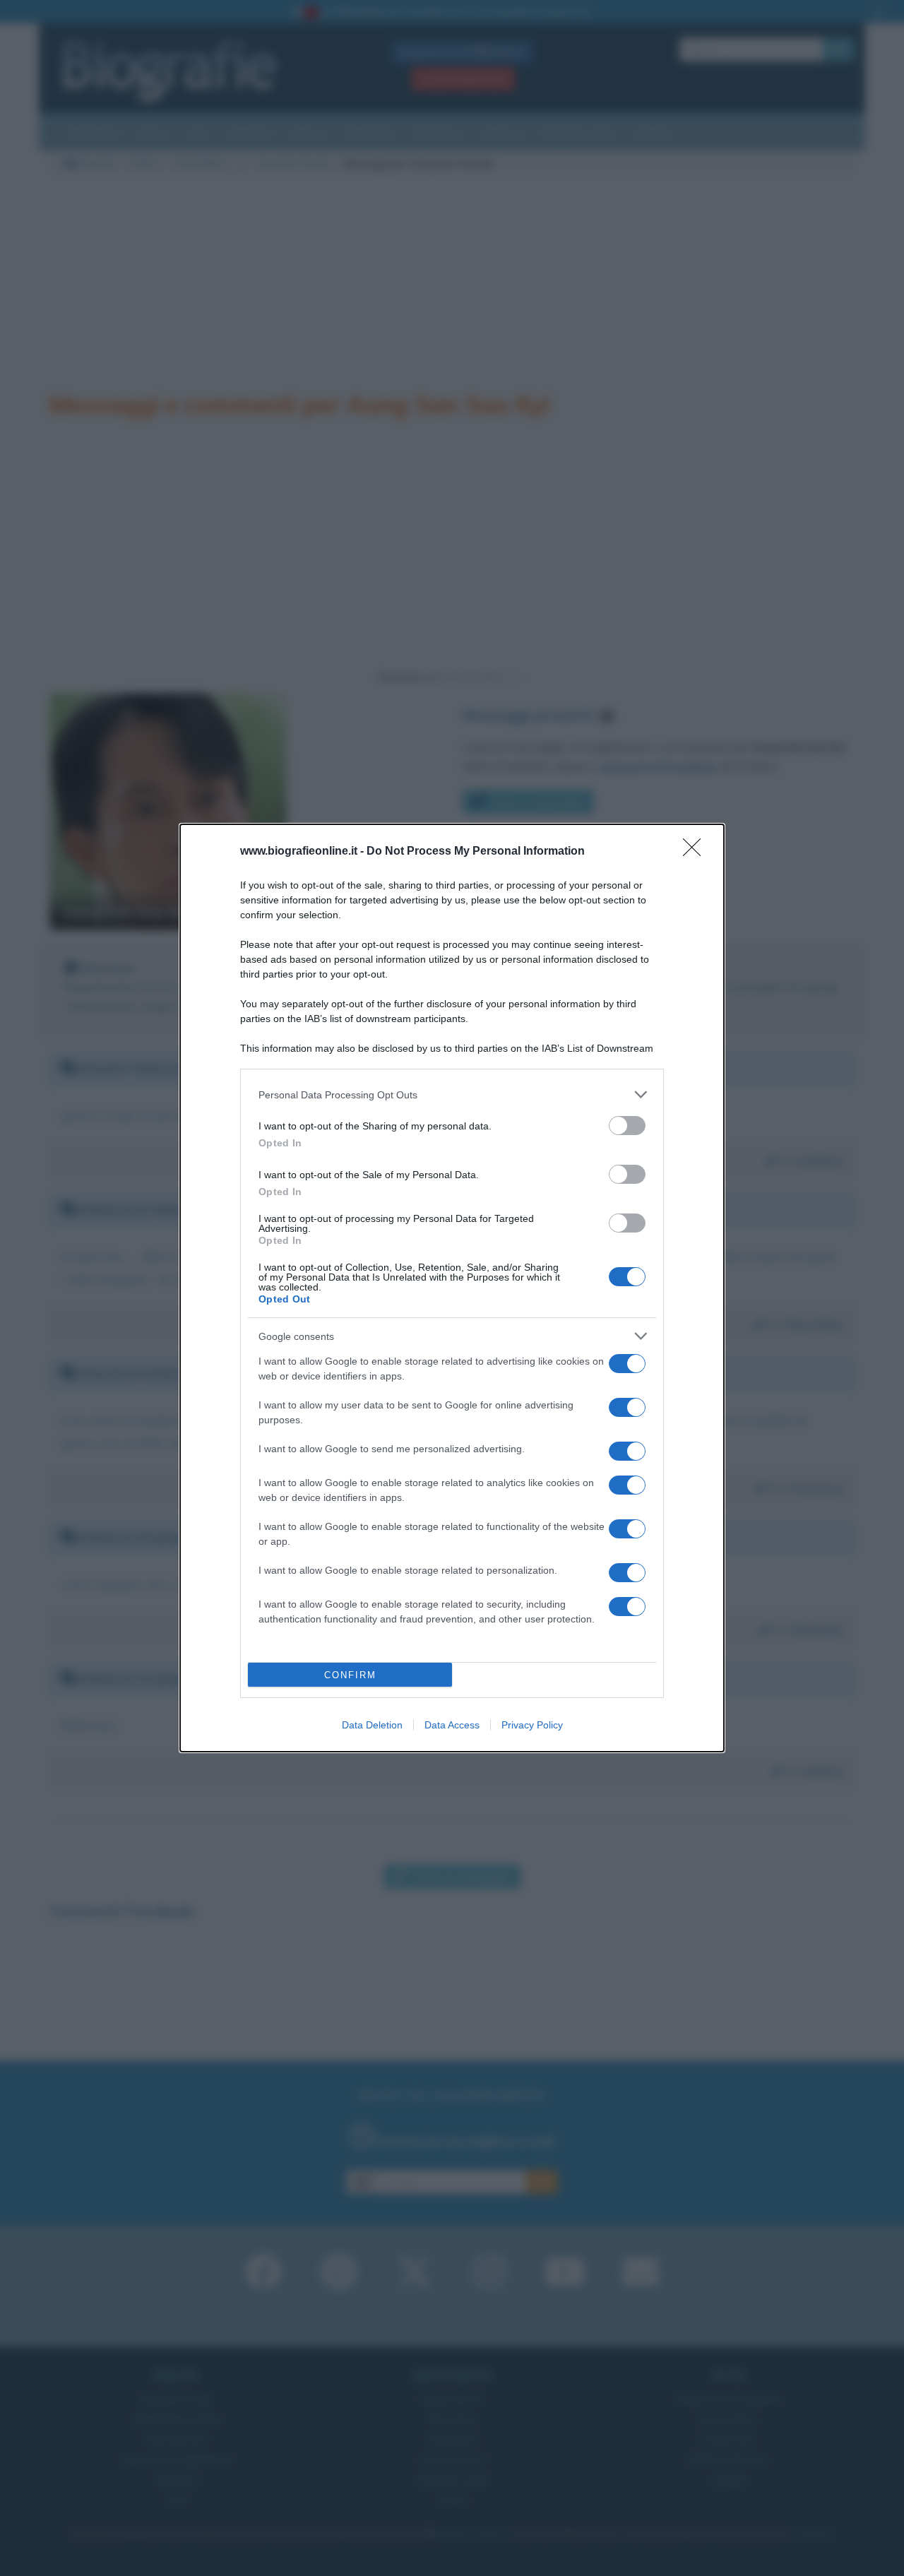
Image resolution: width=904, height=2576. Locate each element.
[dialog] (452, 1288)
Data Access (452, 1725)
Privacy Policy (532, 1725)
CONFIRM (350, 1675)
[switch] (627, 1126)
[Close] (696, 852)
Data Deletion (372, 1725)
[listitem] (452, 1094)
